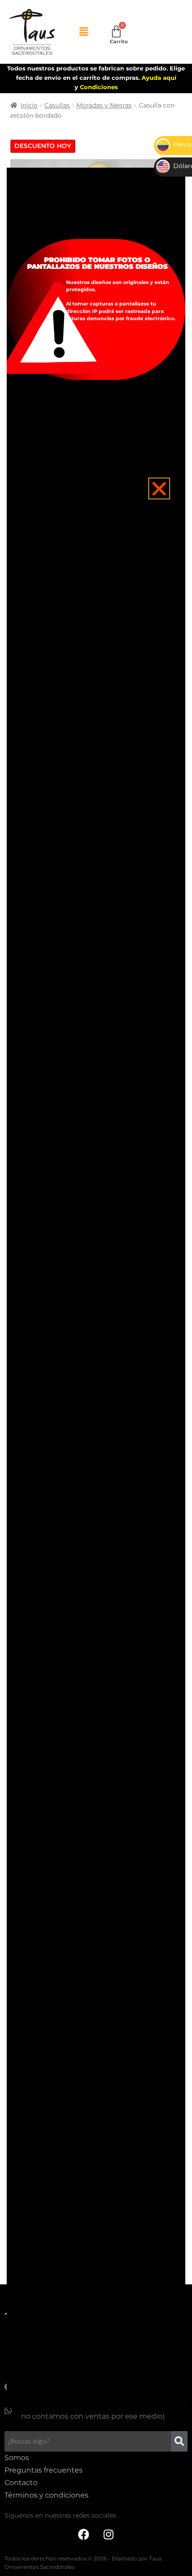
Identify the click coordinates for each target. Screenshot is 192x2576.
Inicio (29, 105)
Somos (17, 2458)
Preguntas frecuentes (44, 2470)
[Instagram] (109, 2535)
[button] (84, 32)
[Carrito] (116, 31)
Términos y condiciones (46, 2495)
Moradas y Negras (104, 105)
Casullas (57, 105)
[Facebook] (84, 2535)
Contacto (21, 2483)
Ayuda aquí (159, 78)
